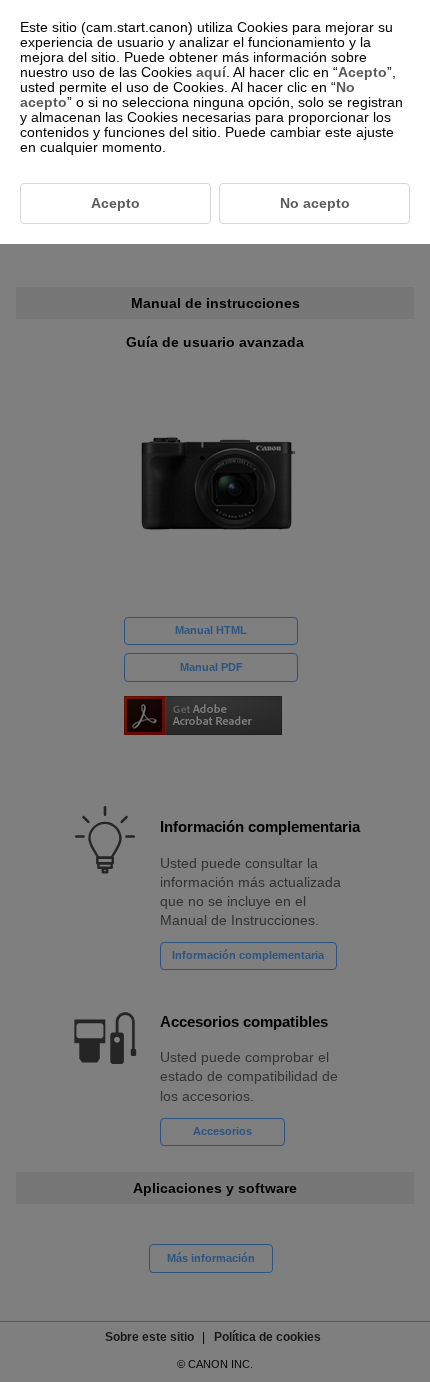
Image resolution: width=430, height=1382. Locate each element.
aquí (211, 72)
